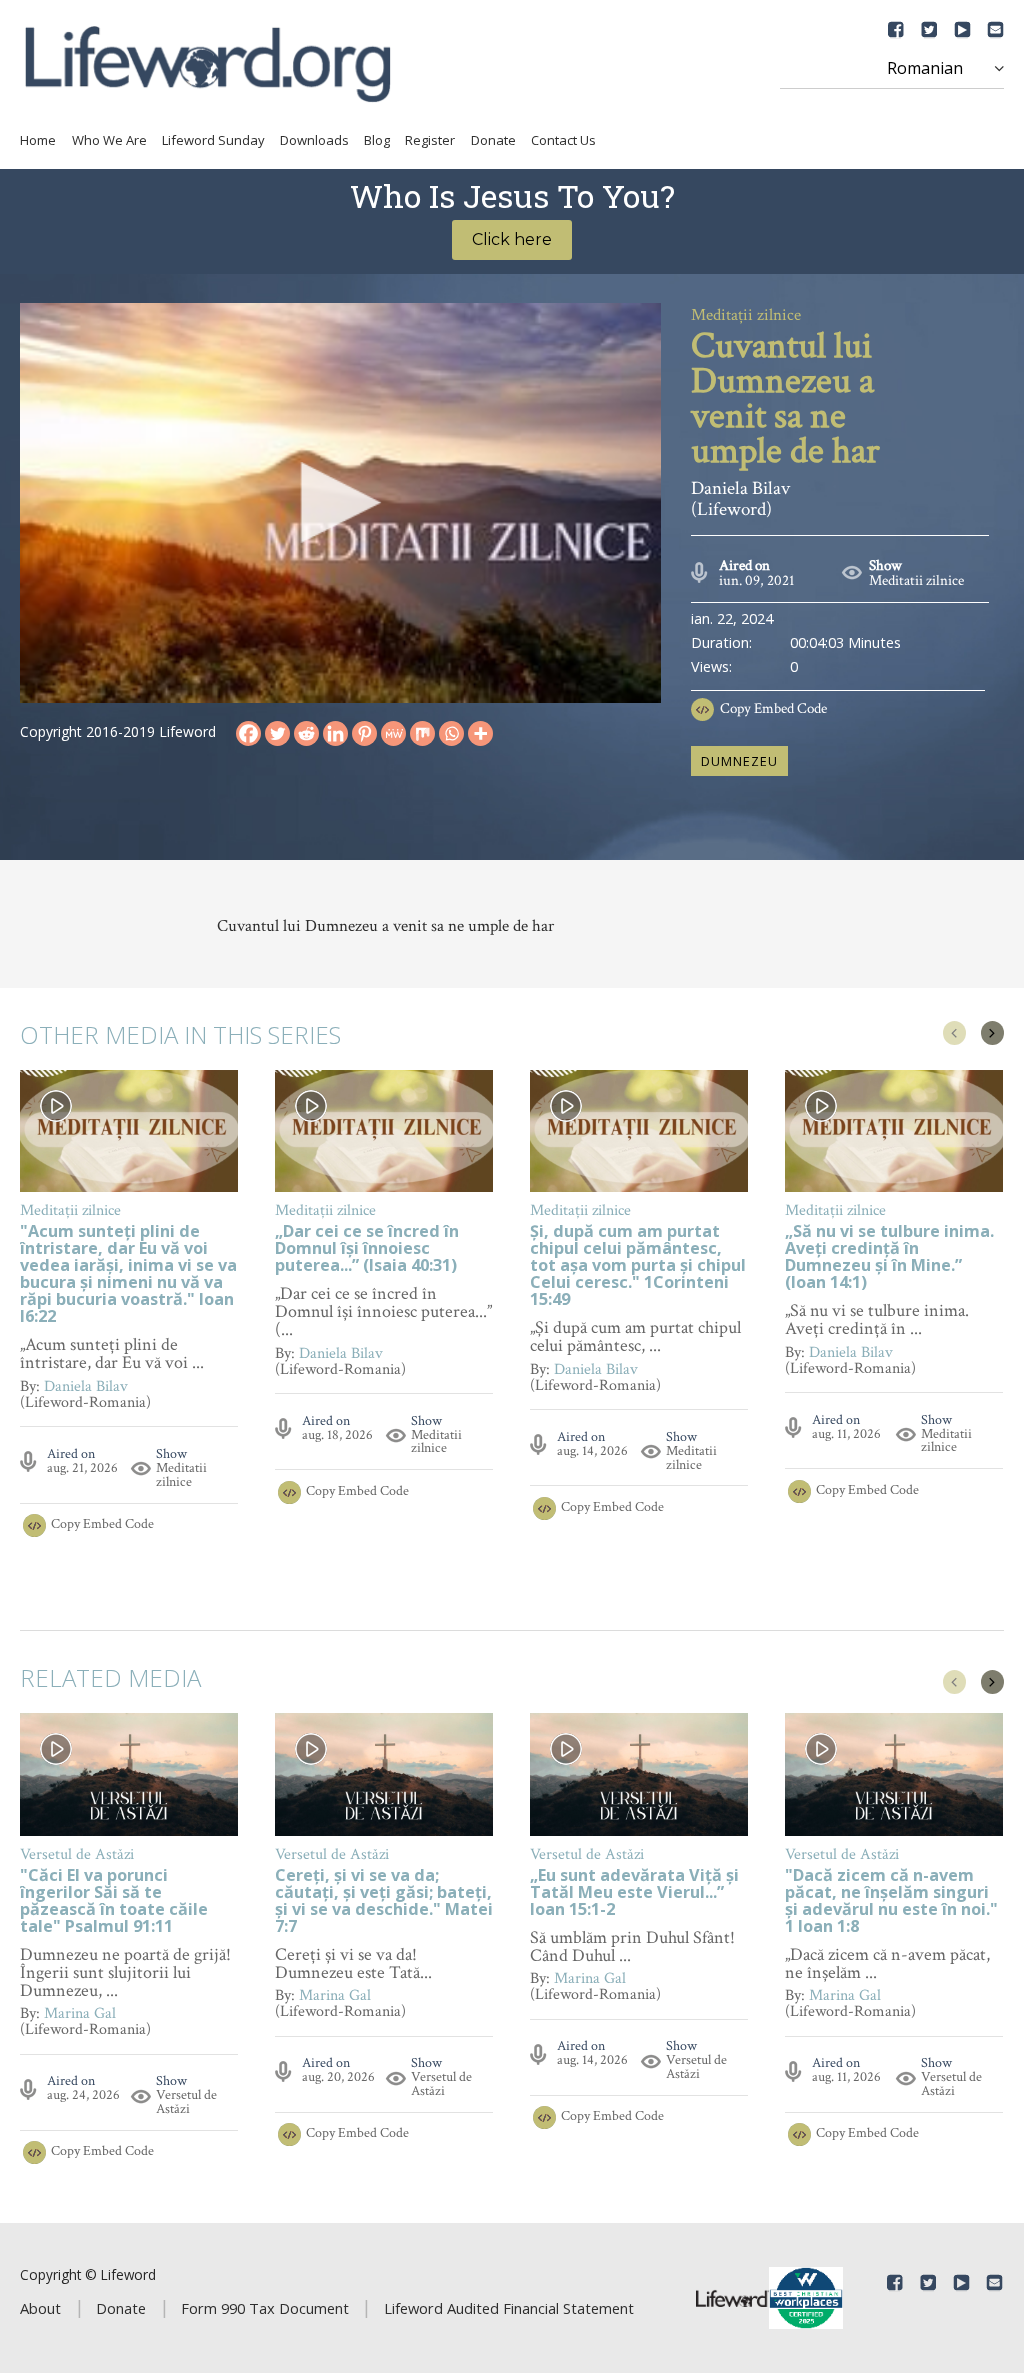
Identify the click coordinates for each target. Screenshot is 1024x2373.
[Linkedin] (335, 733)
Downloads (314, 140)
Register (430, 140)
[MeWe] (393, 733)
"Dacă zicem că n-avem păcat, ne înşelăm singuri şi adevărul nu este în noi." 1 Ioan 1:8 (891, 1902)
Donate (493, 140)
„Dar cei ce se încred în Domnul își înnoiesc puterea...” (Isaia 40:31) (367, 1249)
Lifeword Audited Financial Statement (509, 2308)
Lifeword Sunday (213, 140)
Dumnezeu (739, 761)
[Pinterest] (364, 733)
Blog (377, 140)
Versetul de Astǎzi (186, 2102)
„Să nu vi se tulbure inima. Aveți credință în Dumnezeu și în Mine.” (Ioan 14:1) (889, 1258)
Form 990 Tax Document (265, 2308)
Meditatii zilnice (916, 580)
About (40, 2308)
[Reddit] (306, 733)
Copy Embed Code (773, 708)
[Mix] (422, 733)
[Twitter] (277, 733)
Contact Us (563, 140)
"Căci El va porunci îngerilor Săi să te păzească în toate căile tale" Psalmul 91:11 (114, 1902)
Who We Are (109, 140)
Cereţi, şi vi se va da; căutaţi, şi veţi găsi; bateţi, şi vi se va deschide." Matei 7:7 (384, 1902)
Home (38, 140)
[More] (480, 733)
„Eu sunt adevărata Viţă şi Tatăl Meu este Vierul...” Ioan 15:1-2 (634, 1893)
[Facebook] (248, 733)
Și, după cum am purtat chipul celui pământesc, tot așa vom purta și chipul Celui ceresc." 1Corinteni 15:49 (638, 1266)
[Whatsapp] (451, 733)
